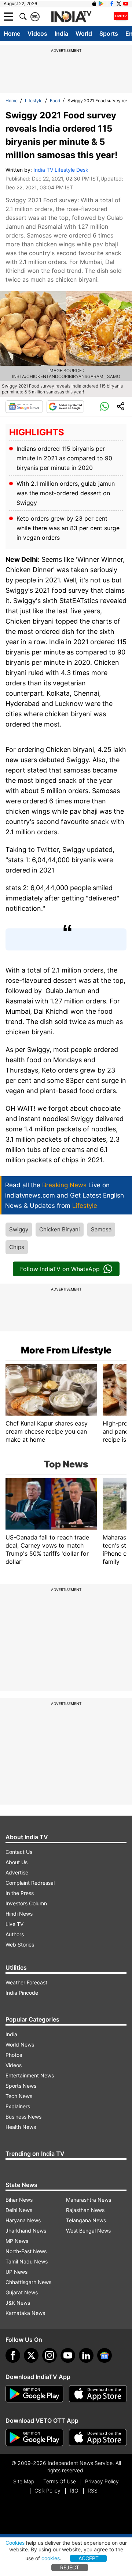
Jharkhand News (26, 2231)
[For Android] (34, 2438)
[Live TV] (121, 17)
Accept (89, 2558)
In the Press (20, 1893)
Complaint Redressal (30, 1883)
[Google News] (24, 407)
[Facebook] (13, 2355)
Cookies (15, 2543)
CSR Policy (47, 2491)
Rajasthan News (85, 2210)
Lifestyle (34, 101)
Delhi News (19, 2210)
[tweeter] (31, 2355)
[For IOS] (98, 2438)
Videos (37, 33)
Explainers (18, 2106)
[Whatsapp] (104, 407)
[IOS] (94, 4)
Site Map (24, 2481)
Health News (21, 2127)
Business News (23, 2117)
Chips (17, 1247)
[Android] (101, 4)
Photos (14, 2055)
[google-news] (104, 2355)
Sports (109, 33)
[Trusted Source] (65, 407)
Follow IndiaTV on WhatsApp (60, 1269)
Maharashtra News (89, 2200)
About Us (16, 1862)
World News (20, 2045)
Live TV (14, 1924)
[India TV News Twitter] (119, 4)
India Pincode (22, 1993)
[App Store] (98, 2394)
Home (12, 33)
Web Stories (20, 1945)
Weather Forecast (26, 1982)
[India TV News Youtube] (126, 4)
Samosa (101, 1229)
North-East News (26, 2251)
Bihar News (19, 2200)
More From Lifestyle (66, 1350)
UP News (16, 2272)
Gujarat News (22, 2292)
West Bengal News (88, 2231)
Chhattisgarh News (28, 2282)
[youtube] (68, 2355)
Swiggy (19, 1229)
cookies (51, 2558)
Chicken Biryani (60, 1229)
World (84, 33)
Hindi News (19, 1914)
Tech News (19, 2096)
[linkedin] (86, 2355)
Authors (15, 1934)
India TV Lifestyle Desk (61, 170)
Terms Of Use (60, 2481)
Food (55, 101)
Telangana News (86, 2220)
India (61, 33)
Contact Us (19, 1852)
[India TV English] (71, 17)
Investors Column (26, 1903)
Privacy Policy (102, 2481)
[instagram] (49, 2355)
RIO (74, 2491)
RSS (93, 2491)
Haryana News (23, 2220)
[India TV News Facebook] (112, 4)
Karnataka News (25, 2313)
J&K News (18, 2303)
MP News (17, 2241)
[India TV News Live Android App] (34, 2394)
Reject (70, 2567)
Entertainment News (30, 2075)
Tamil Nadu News (27, 2261)
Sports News (21, 2086)
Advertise (17, 1872)
